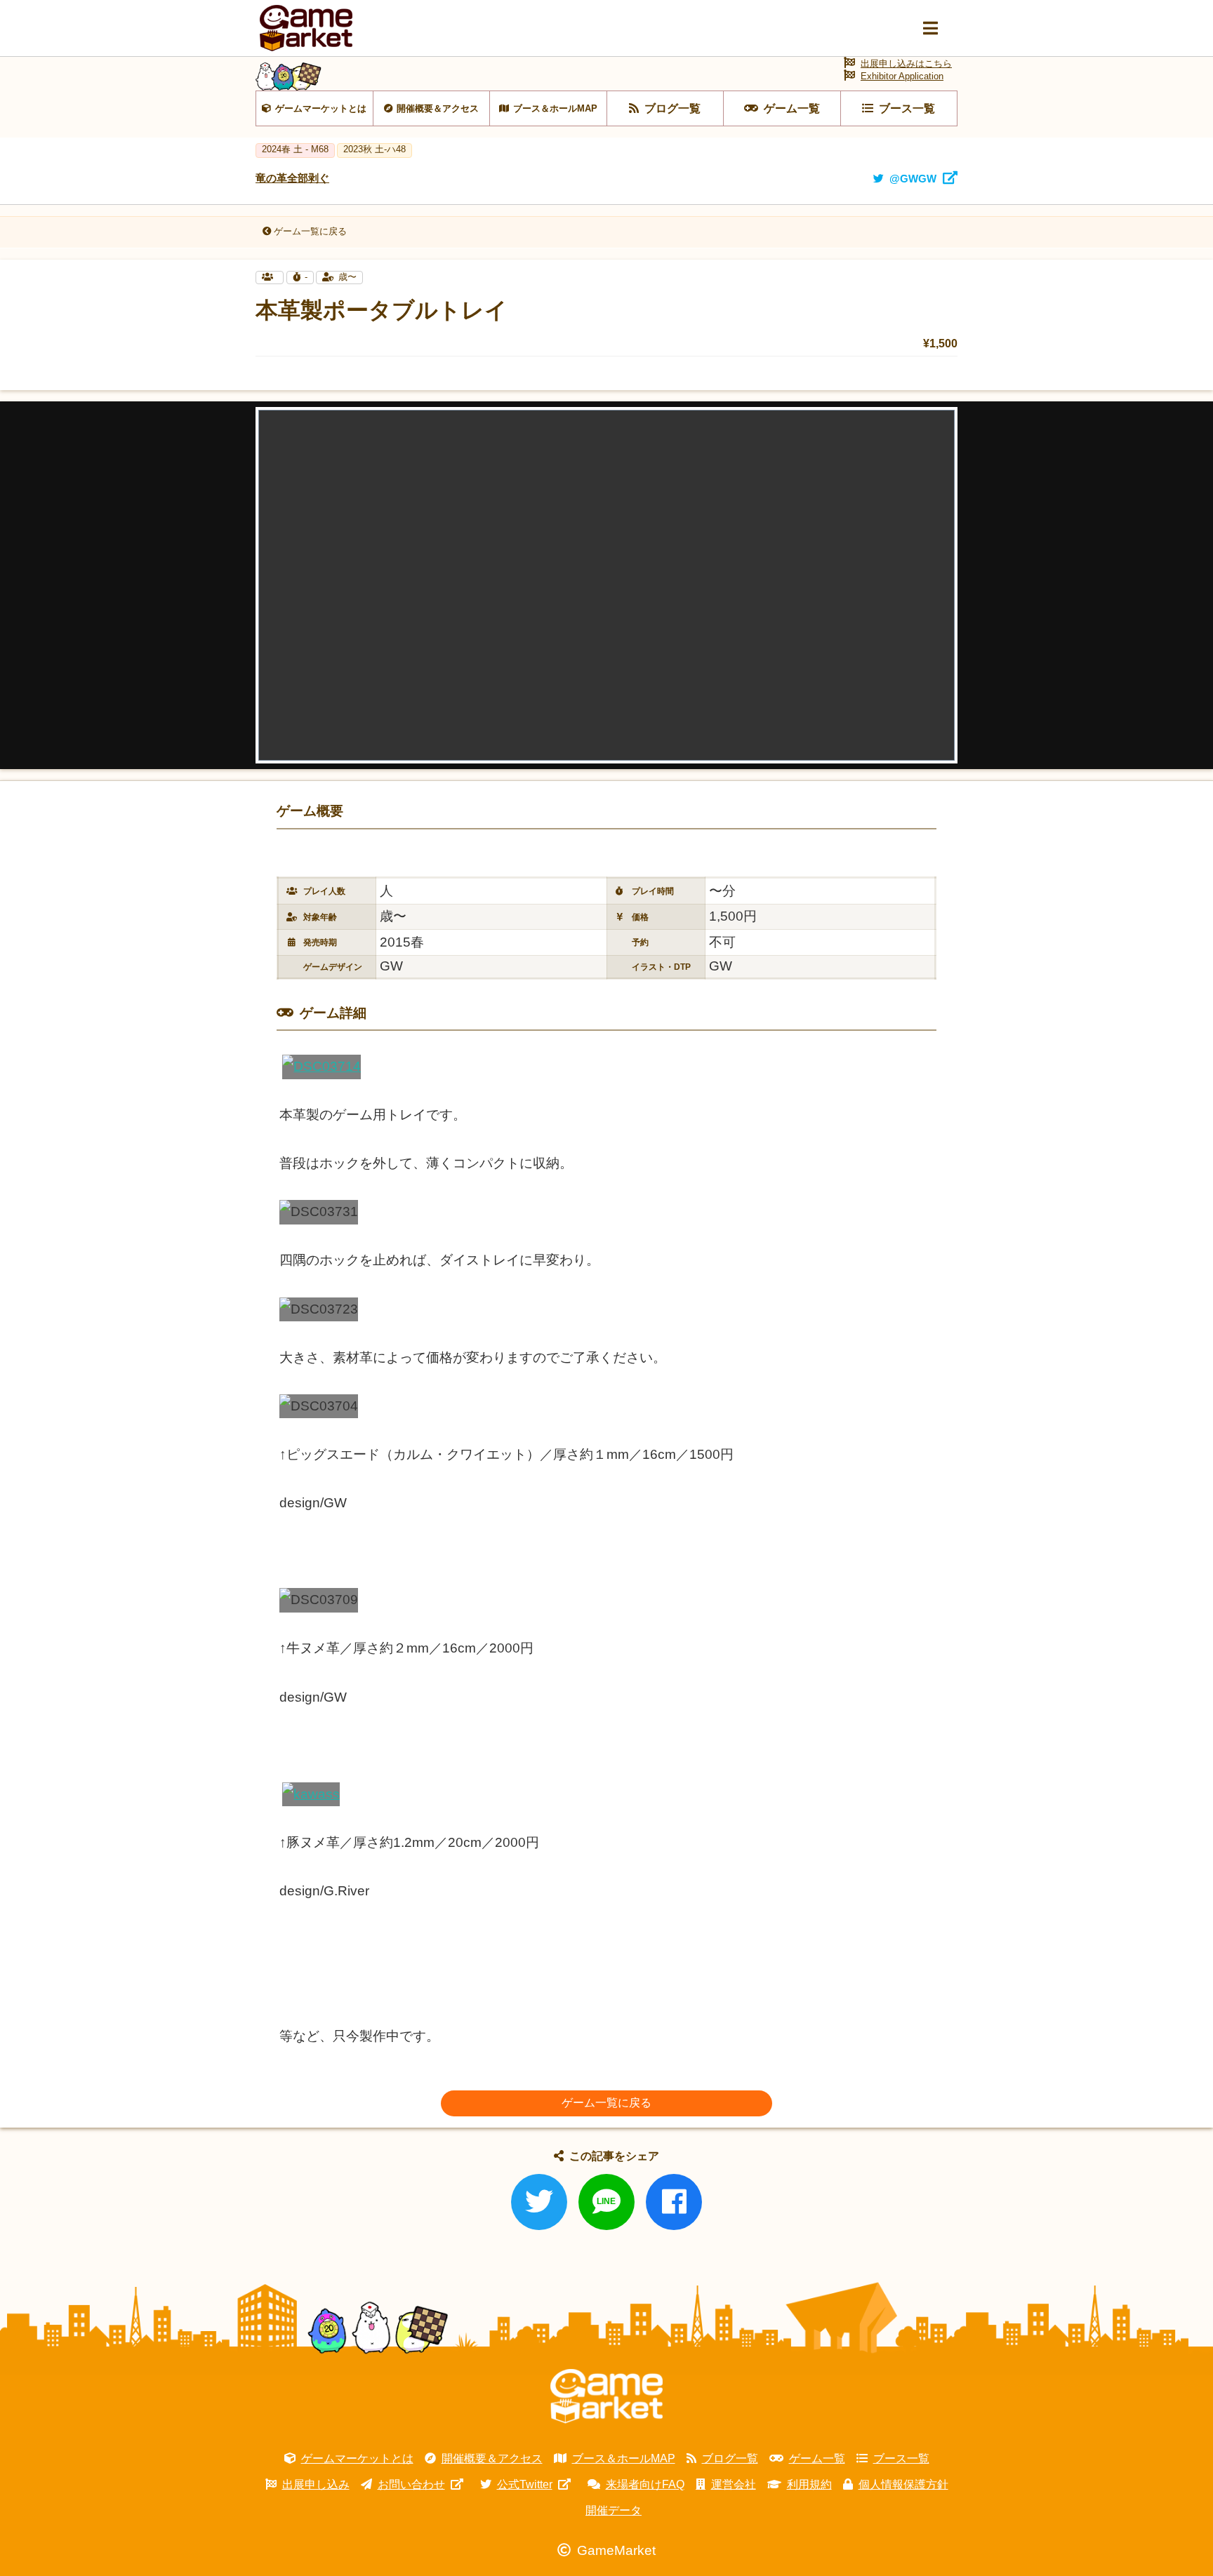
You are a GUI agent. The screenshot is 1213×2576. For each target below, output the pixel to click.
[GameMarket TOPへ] (606, 2396)
